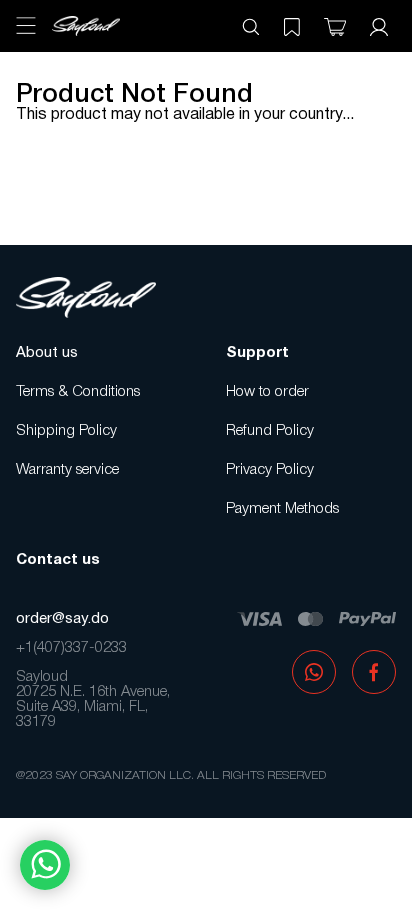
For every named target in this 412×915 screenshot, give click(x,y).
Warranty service (67, 470)
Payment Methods (282, 509)
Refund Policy (270, 431)
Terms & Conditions (78, 392)
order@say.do (62, 619)
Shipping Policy (66, 431)
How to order (267, 392)
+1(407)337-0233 (71, 648)
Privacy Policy (270, 470)
